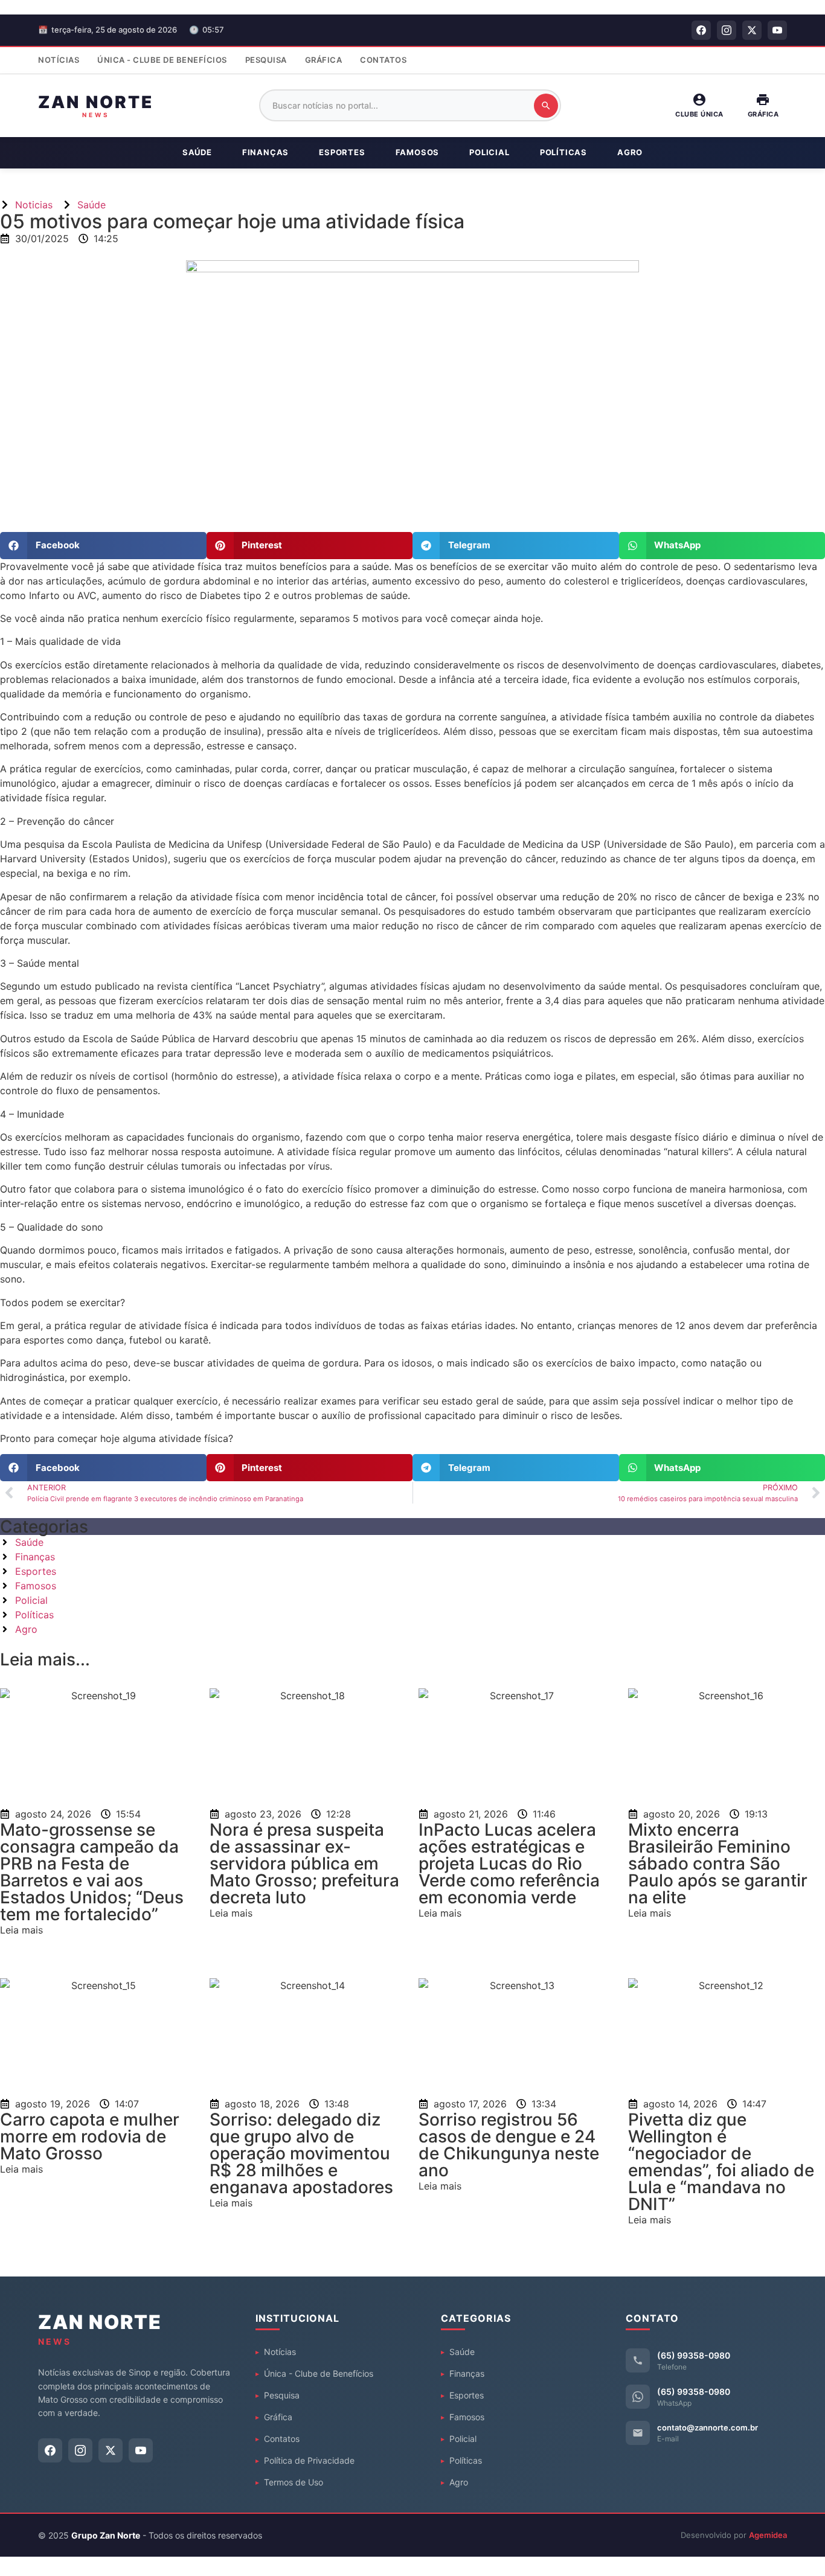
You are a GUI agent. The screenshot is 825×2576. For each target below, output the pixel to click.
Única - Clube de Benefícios (162, 60)
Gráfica (324, 60)
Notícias (59, 60)
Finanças (265, 152)
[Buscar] (546, 106)
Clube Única (699, 114)
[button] (103, 546)
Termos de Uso (294, 2482)
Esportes (342, 152)
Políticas (563, 152)
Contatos (383, 60)
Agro (630, 152)
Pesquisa (266, 60)
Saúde (197, 152)
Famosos (418, 152)
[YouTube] (777, 30)
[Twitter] (752, 30)
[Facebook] (701, 30)
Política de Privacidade (309, 2460)
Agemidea (768, 2535)
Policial (489, 152)
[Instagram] (727, 30)
